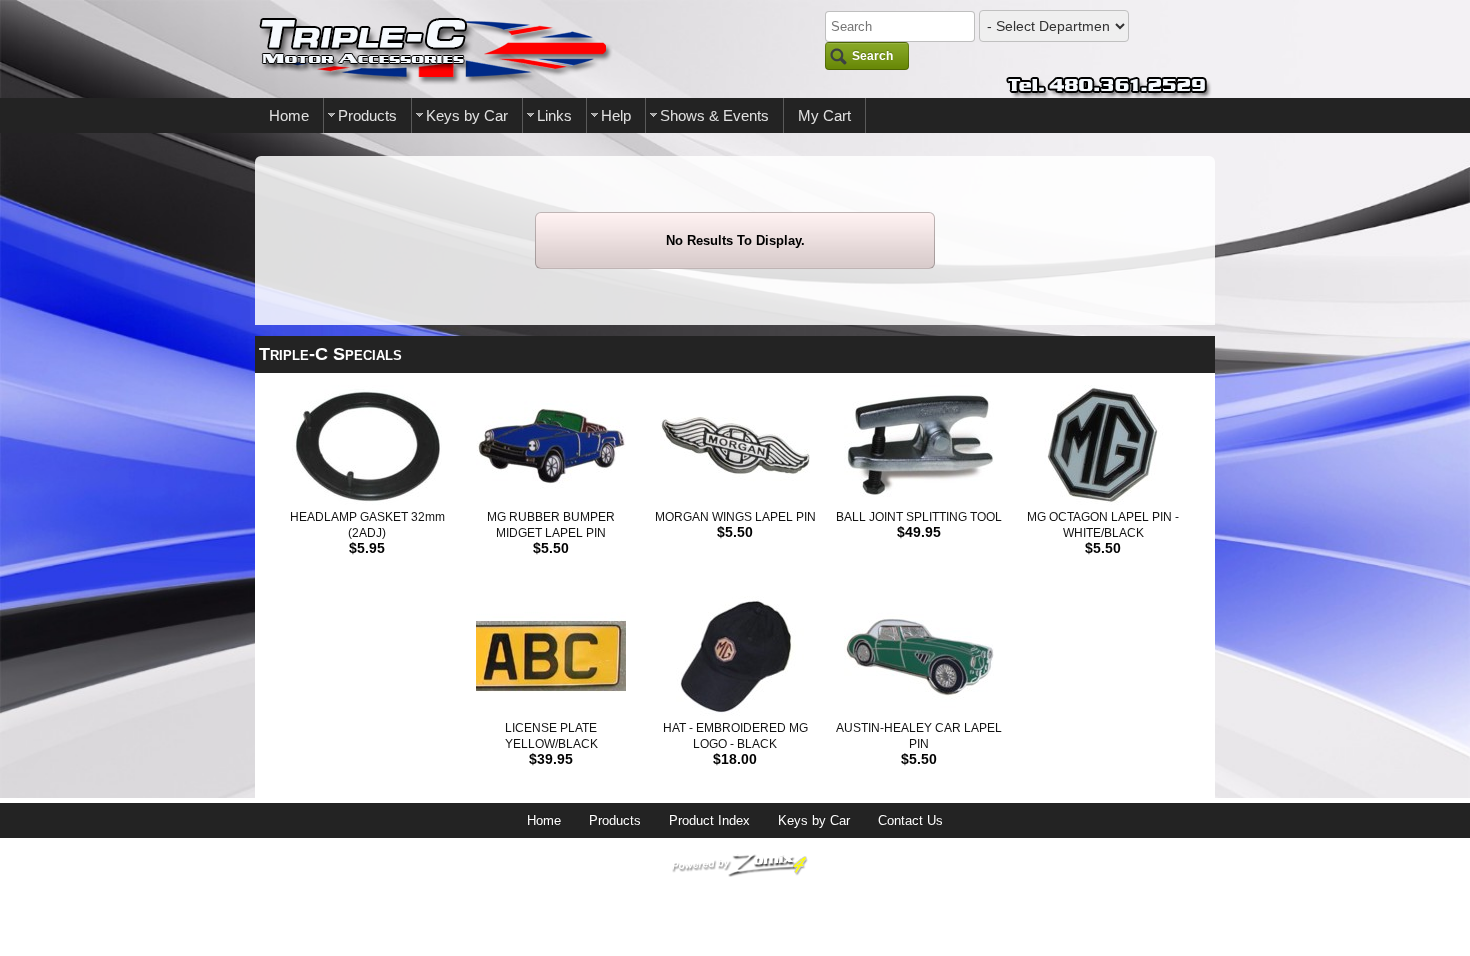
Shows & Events (714, 115)
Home (289, 115)
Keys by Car (467, 115)
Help (616, 115)
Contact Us (910, 820)
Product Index (709, 820)
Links (554, 115)
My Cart (824, 115)
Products (367, 115)
